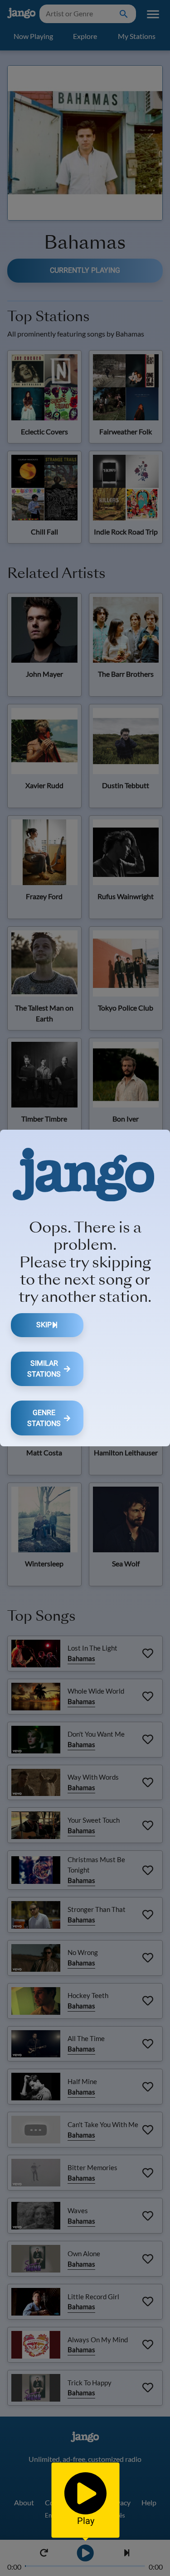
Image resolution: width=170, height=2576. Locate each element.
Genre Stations (44, 1418)
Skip (44, 1325)
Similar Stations (44, 1369)
